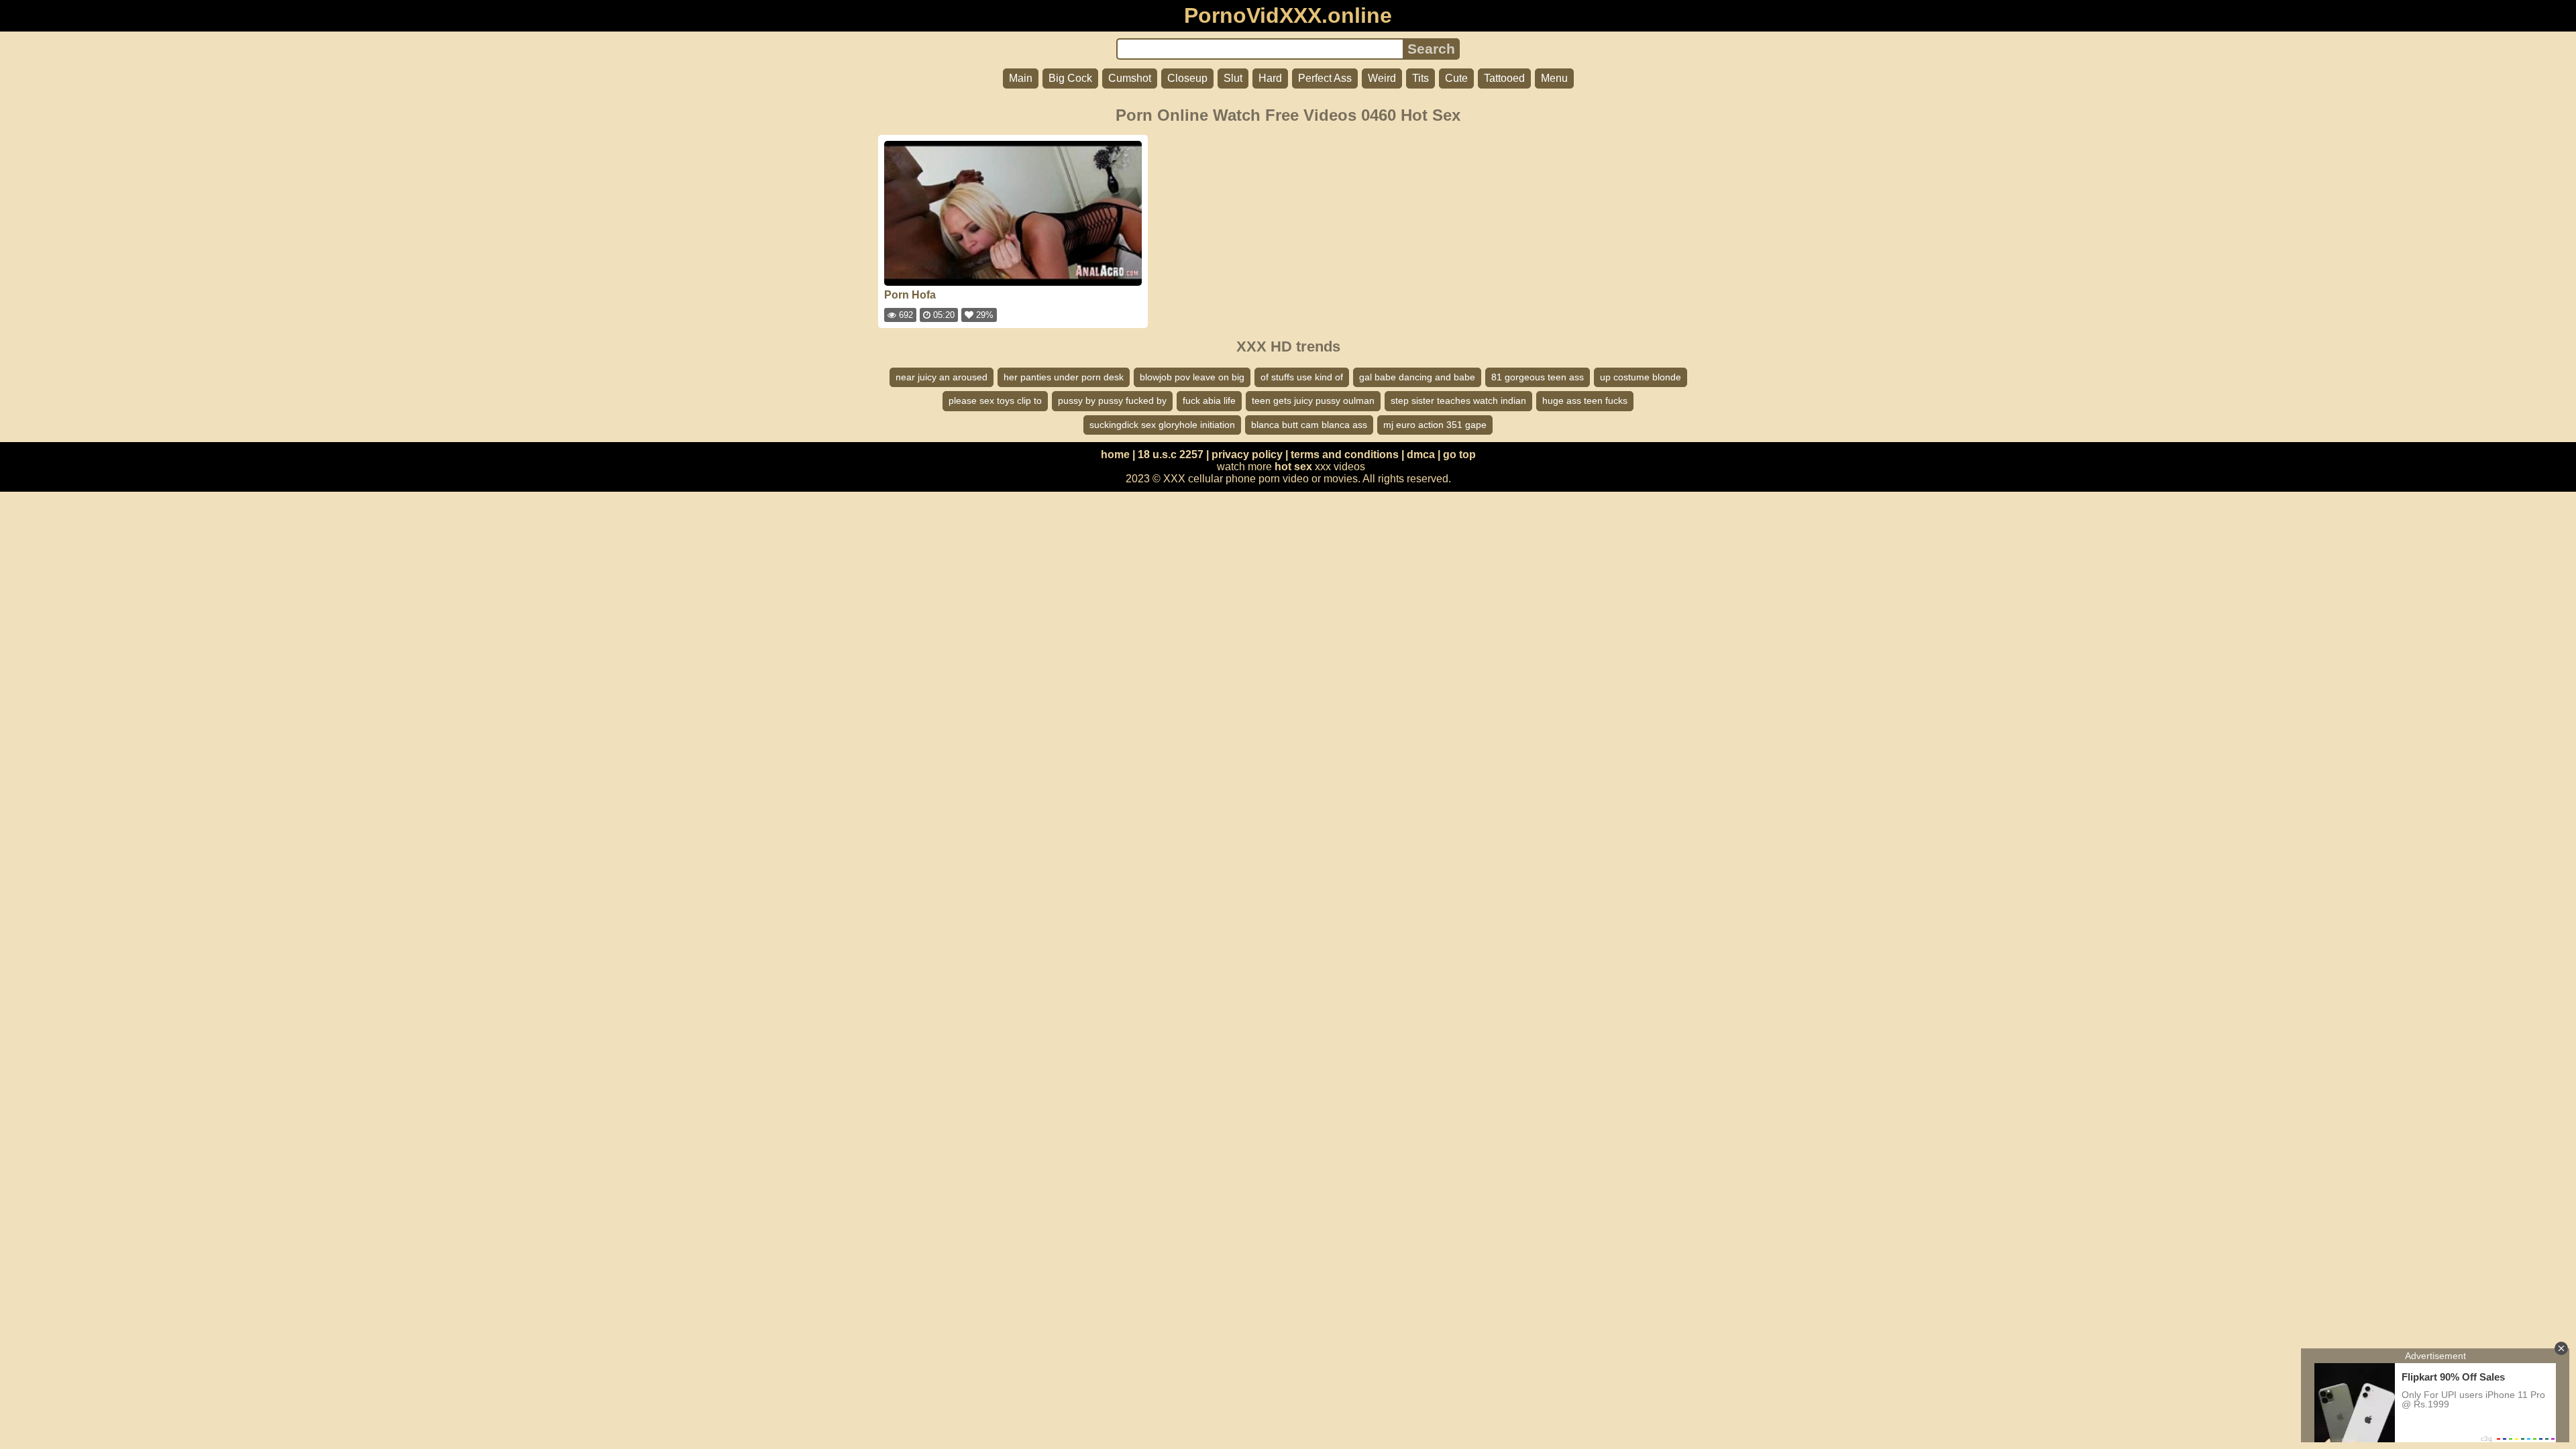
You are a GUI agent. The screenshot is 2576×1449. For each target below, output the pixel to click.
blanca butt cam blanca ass (1309, 425)
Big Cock (1070, 78)
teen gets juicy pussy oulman (1313, 400)
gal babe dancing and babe (1417, 377)
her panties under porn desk (1064, 377)
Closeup (1187, 78)
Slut (1233, 78)
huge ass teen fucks (1585, 400)
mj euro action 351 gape (1435, 425)
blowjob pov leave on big (1192, 377)
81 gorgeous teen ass (1538, 377)
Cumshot (1130, 78)
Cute (1456, 78)
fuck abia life (1209, 400)
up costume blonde (1641, 377)
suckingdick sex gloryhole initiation (1162, 425)
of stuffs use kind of (1302, 377)
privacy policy (1247, 454)
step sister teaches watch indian (1458, 400)
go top (1459, 454)
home (1115, 454)
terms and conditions (1345, 454)
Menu (1554, 78)
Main (1021, 78)
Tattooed (1504, 78)
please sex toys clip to (995, 400)
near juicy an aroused (942, 377)
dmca (1421, 454)
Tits (1420, 78)
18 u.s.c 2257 (1171, 454)
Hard (1270, 78)
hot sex (1293, 467)
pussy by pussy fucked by (1112, 400)
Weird (1382, 78)
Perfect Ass (1325, 78)
